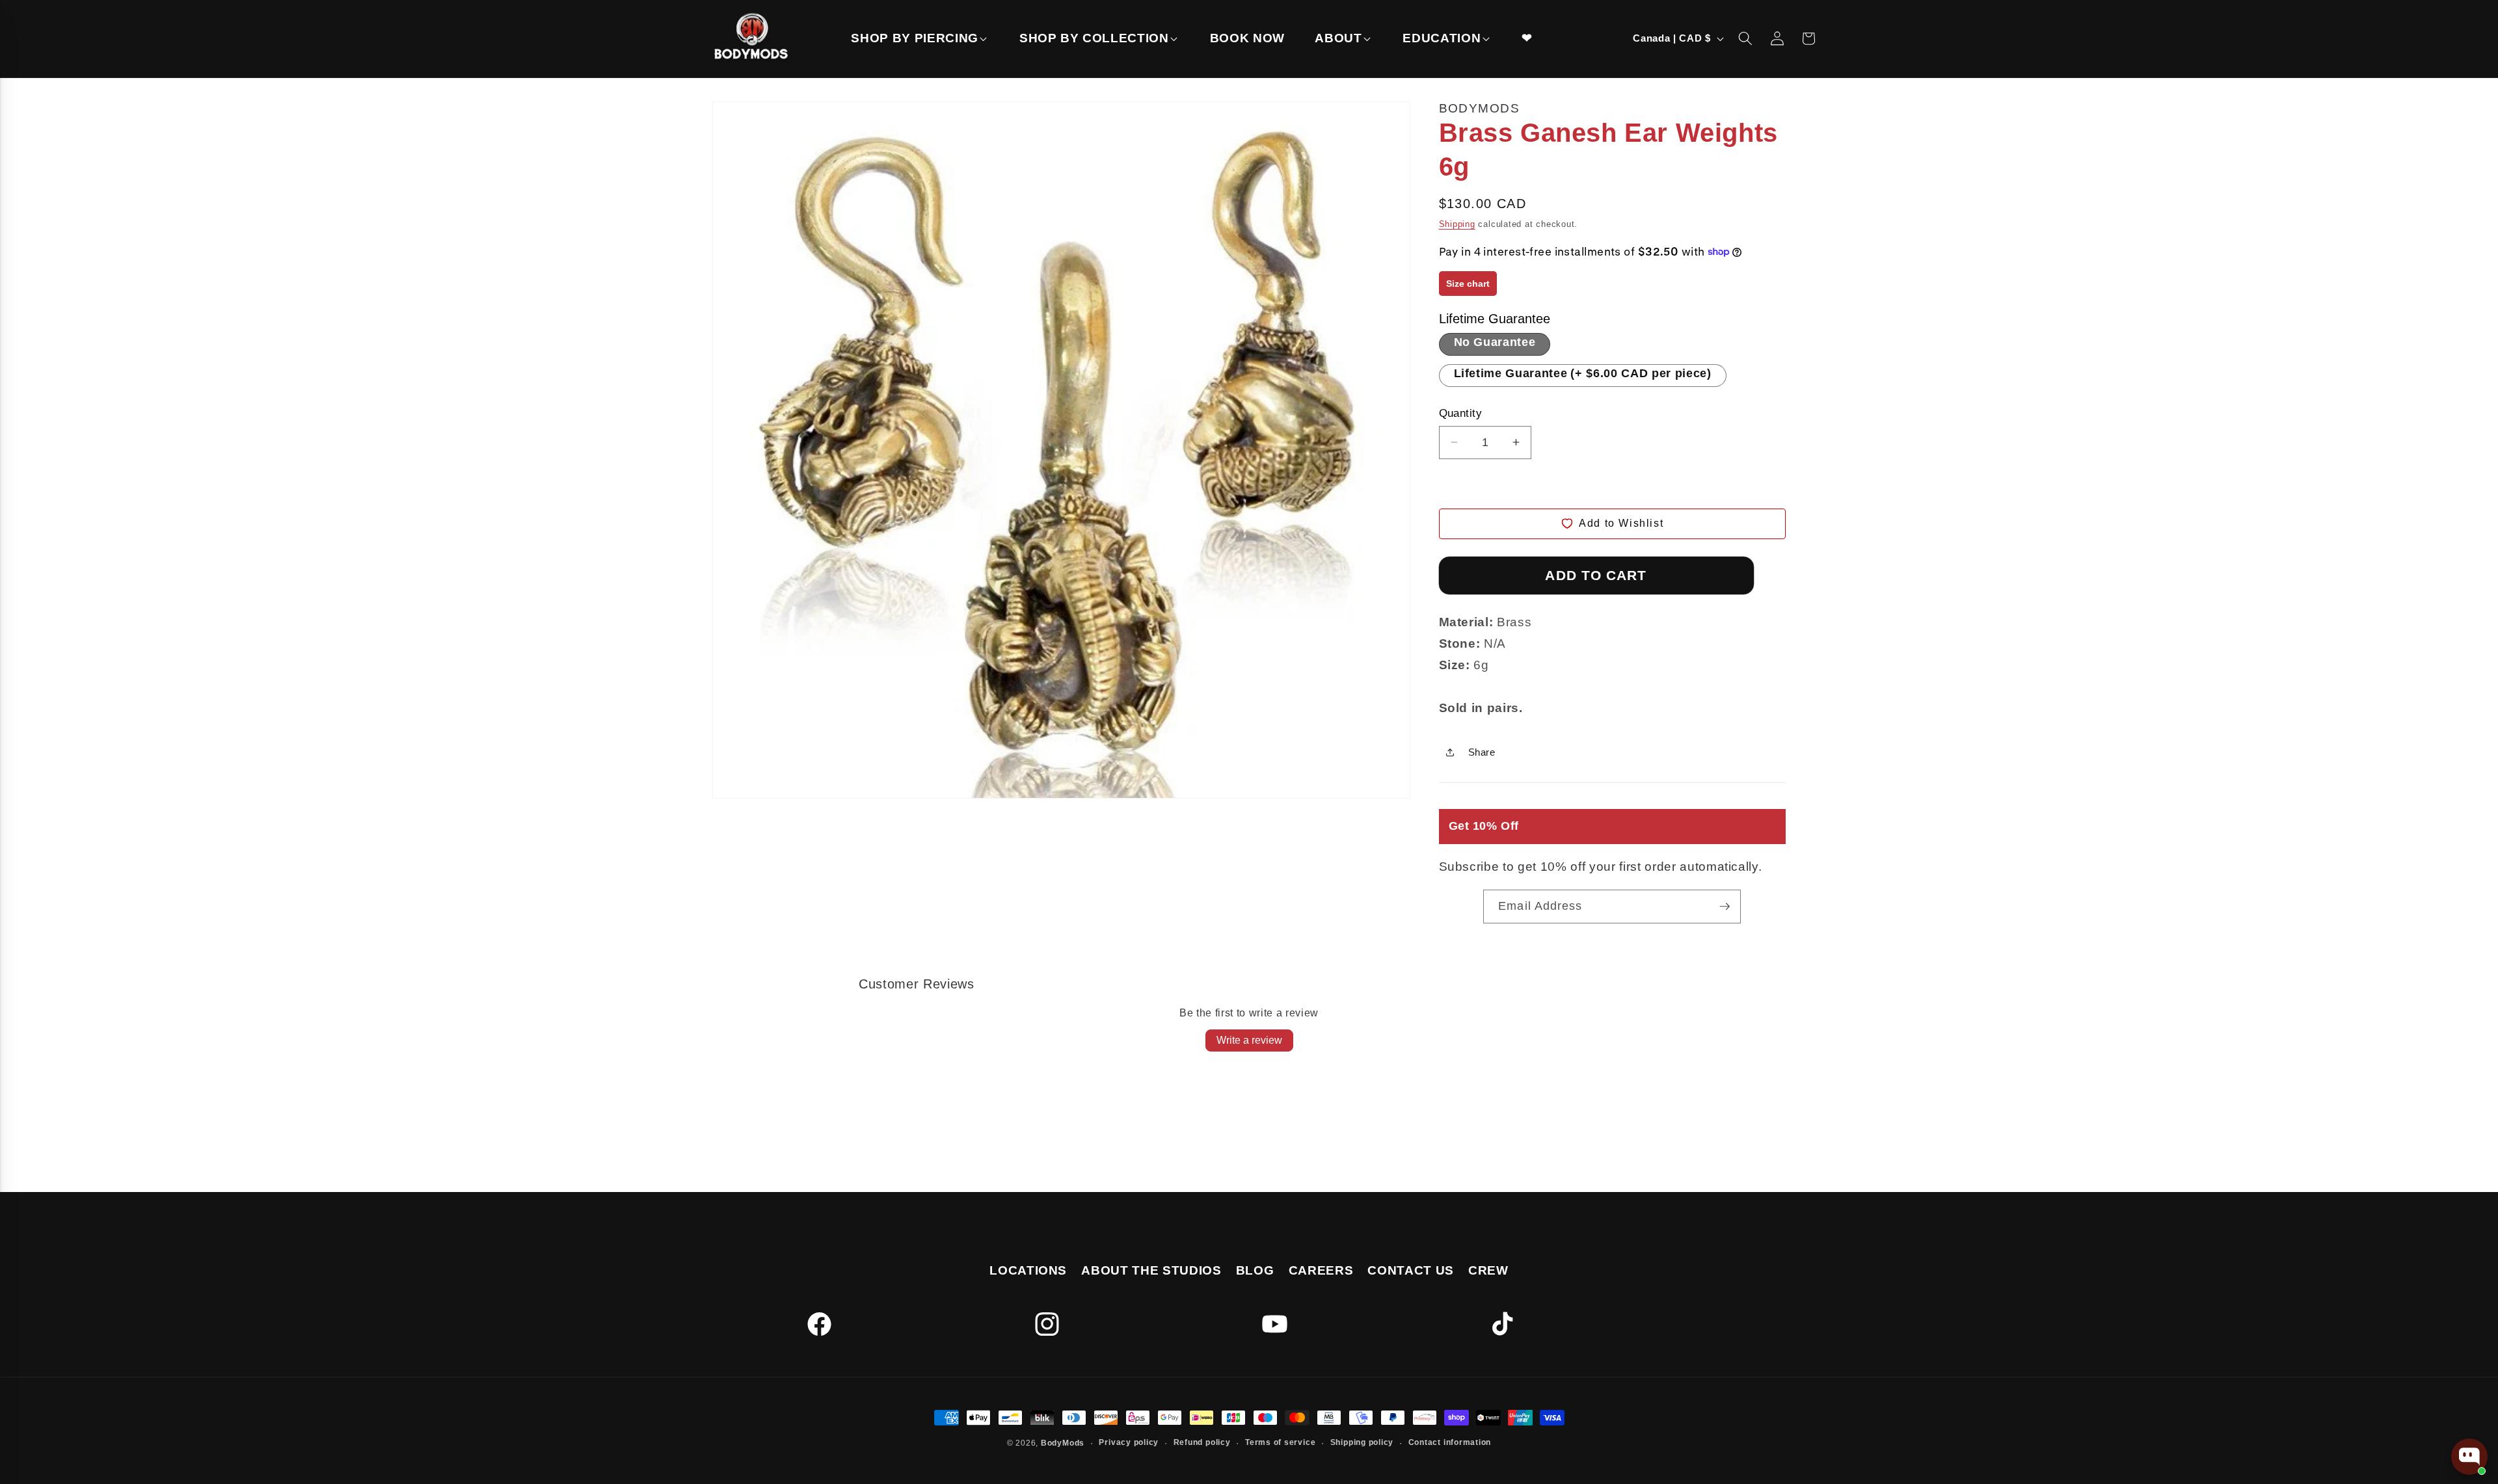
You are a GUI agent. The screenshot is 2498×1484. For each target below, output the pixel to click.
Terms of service (1280, 1442)
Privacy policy (1129, 1442)
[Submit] (1725, 907)
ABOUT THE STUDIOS (1151, 1270)
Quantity (1461, 413)
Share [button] (1482, 752)
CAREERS (1321, 1270)
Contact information (1450, 1442)
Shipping (1457, 224)
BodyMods (1063, 1443)
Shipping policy (1362, 1442)
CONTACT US (1411, 1270)
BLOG (1255, 1270)
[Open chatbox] (2469, 1457)
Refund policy (1202, 1442)
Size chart (1468, 284)
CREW (1488, 1270)
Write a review (1249, 1040)
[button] (920, 39)
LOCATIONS (1028, 1270)
